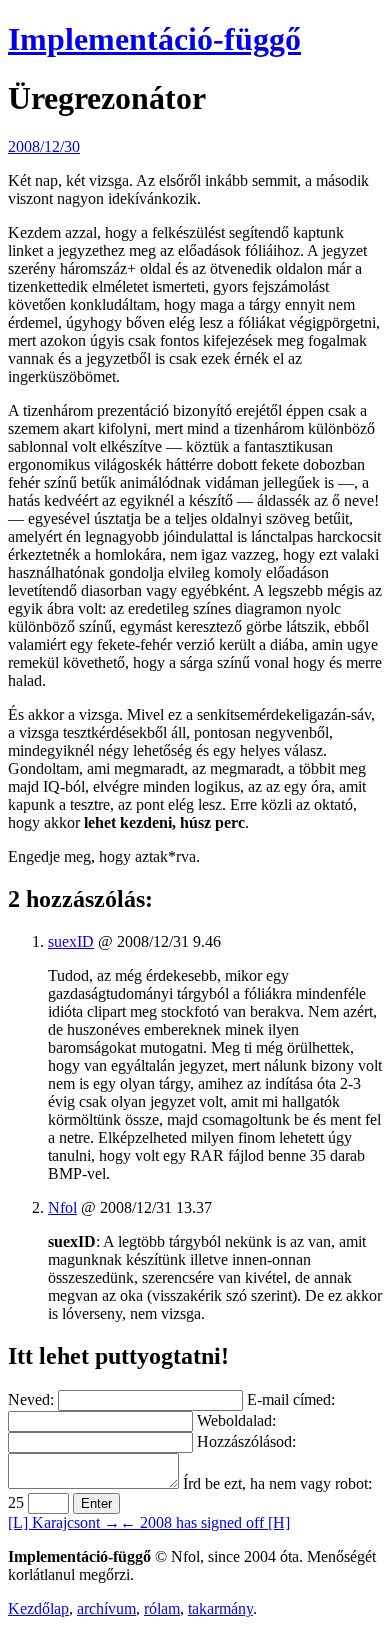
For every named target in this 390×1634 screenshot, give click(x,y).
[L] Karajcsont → (64, 1522)
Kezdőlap (38, 1608)
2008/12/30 (44, 146)
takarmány (220, 1608)
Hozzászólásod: (246, 1441)
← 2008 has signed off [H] (205, 1522)
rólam (162, 1608)
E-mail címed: (291, 1399)
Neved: (31, 1399)
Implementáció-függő (154, 39)
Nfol (62, 1207)
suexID (71, 941)
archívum (106, 1608)
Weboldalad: (236, 1420)
